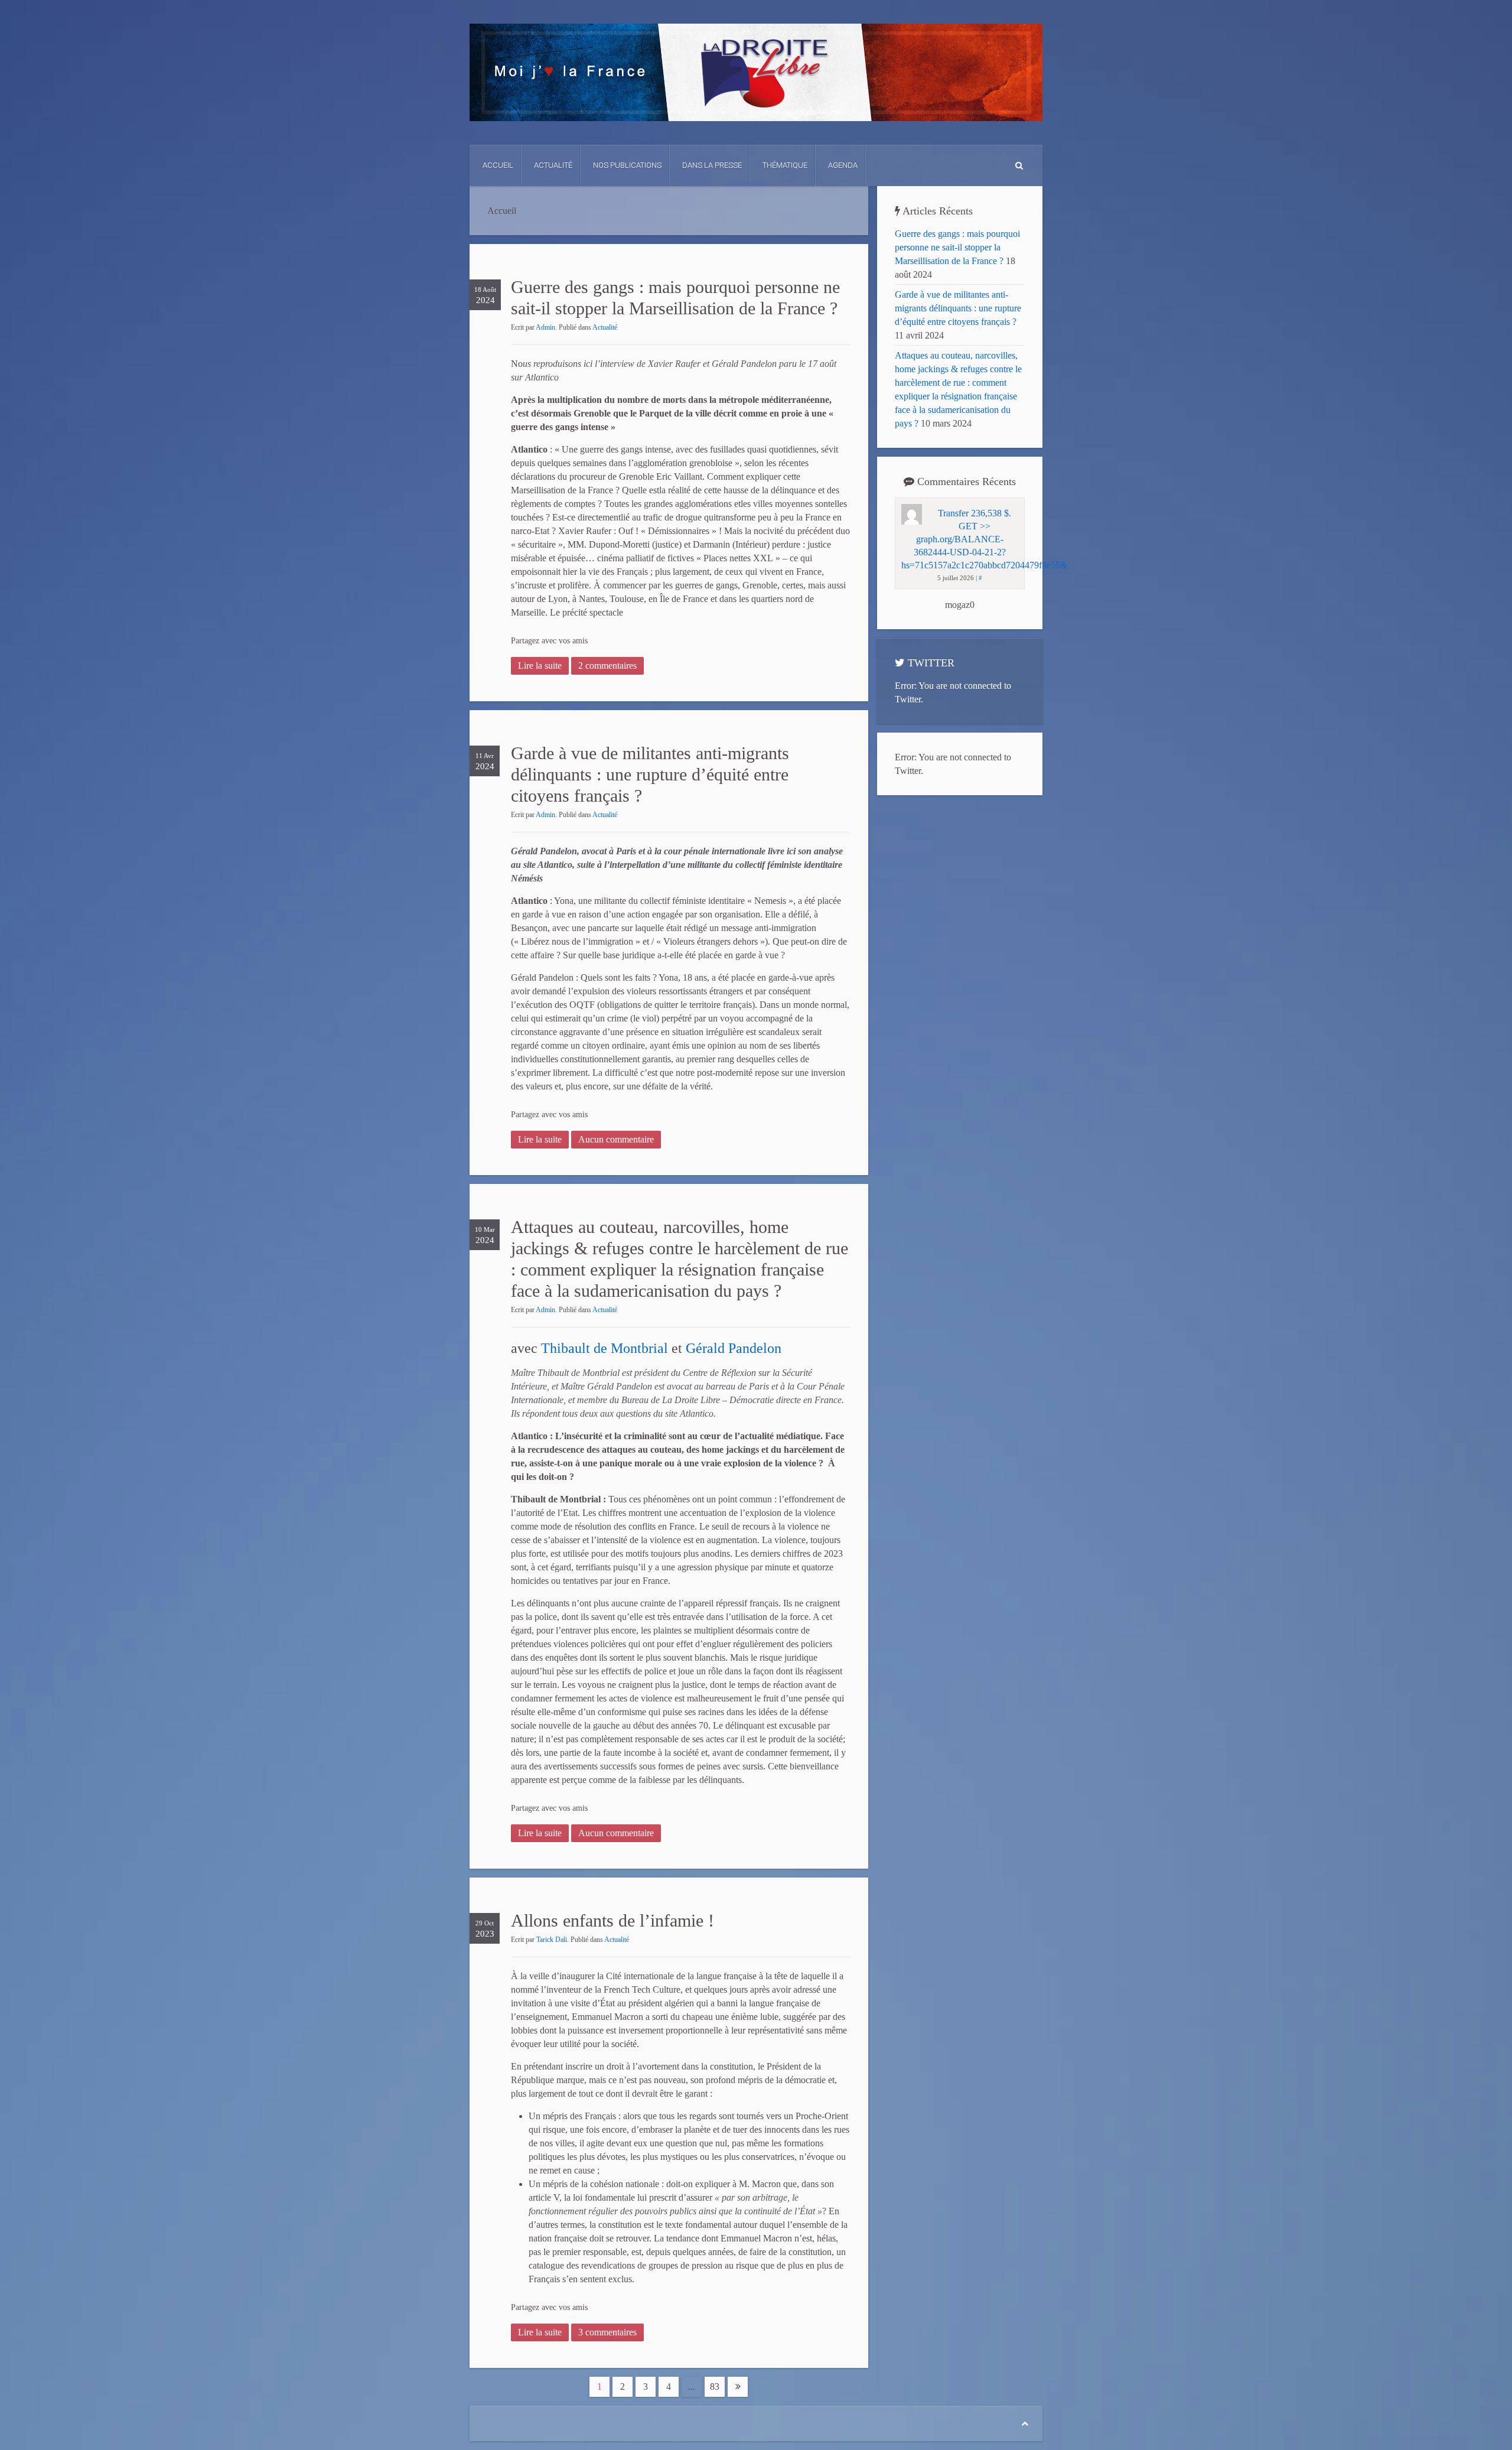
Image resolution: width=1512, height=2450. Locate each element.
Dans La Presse (712, 165)
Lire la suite (540, 666)
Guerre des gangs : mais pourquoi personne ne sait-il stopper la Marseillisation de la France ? (957, 247)
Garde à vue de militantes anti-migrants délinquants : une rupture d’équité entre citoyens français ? (650, 774)
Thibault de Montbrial (605, 1348)
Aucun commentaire (616, 1139)
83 (715, 2386)
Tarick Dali (552, 1940)
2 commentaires (607, 666)
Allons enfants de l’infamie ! (612, 1920)
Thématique (785, 165)
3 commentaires (607, 2332)
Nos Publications (627, 165)
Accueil (498, 165)
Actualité (553, 165)
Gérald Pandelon (734, 1348)
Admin (545, 327)
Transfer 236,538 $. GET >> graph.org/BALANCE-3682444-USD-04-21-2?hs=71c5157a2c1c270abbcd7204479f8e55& (984, 539)
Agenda (843, 165)
